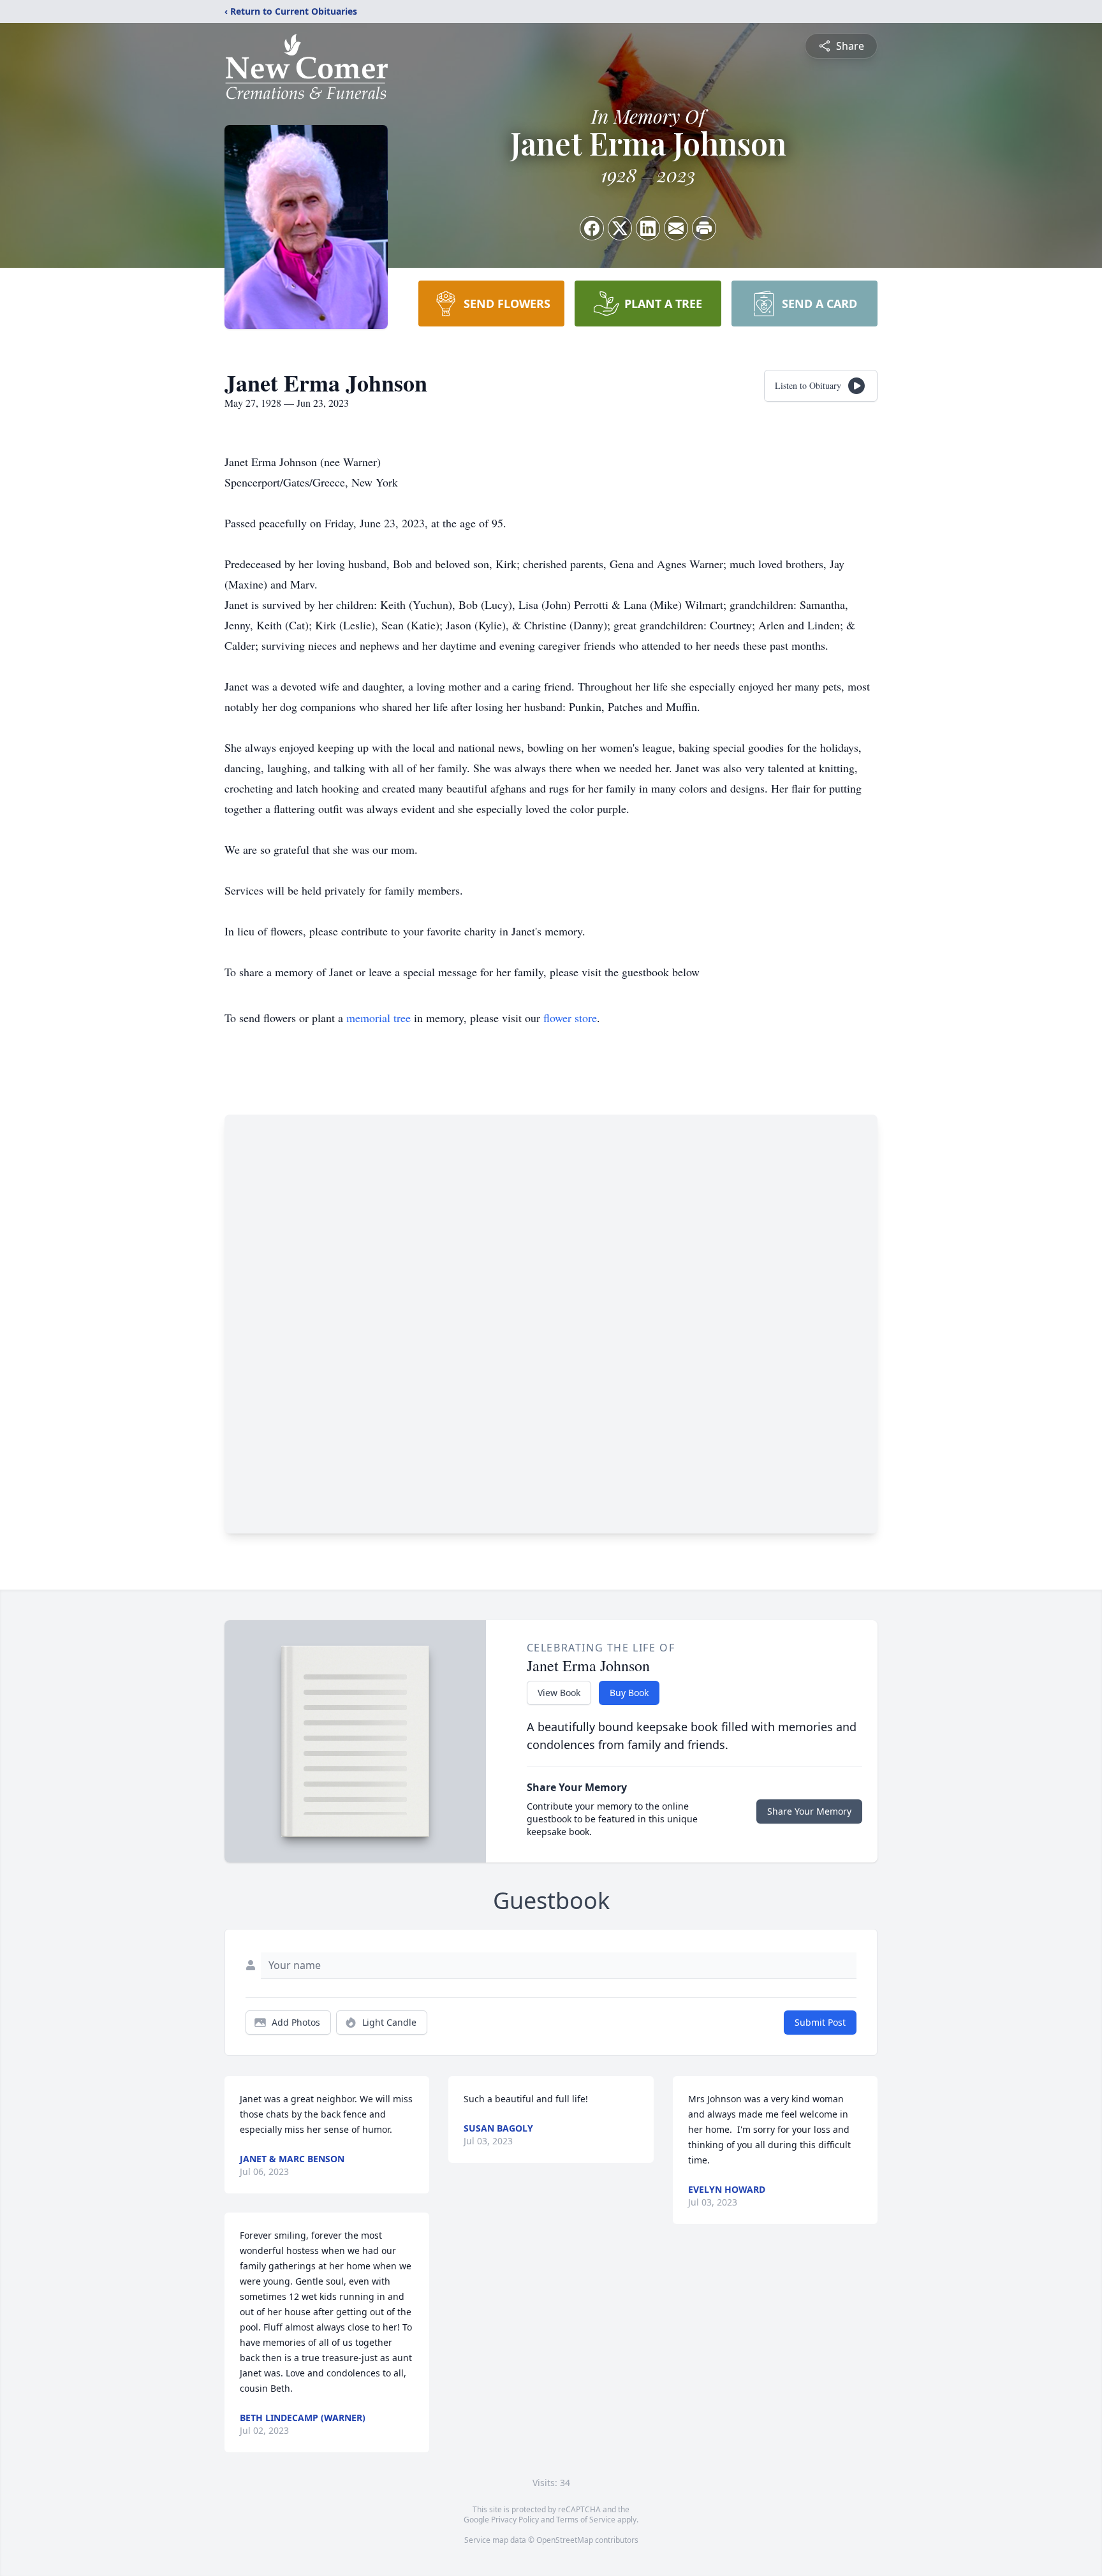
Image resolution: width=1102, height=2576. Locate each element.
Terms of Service (586, 2520)
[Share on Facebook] (592, 228)
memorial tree (378, 1018)
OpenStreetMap (565, 2540)
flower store (570, 1018)
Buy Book (629, 1693)
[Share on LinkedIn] (648, 228)
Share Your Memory (809, 1811)
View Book (559, 1693)
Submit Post (820, 2022)
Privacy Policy (515, 2520)
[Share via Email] (676, 228)
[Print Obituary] (704, 228)
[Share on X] (620, 228)
